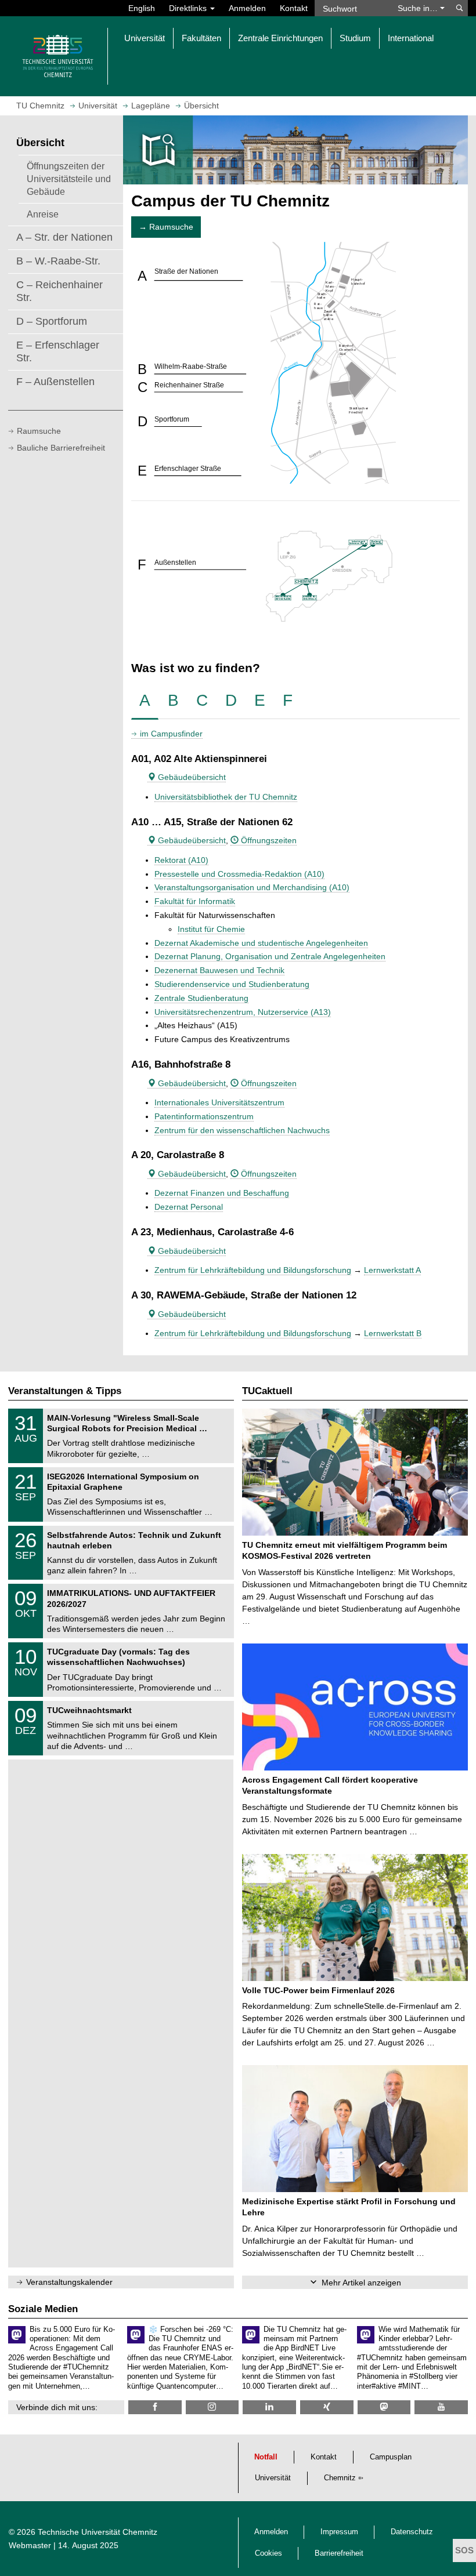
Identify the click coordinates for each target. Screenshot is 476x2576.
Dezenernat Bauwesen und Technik (219, 970)
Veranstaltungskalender (69, 2282)
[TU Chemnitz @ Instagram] (212, 2407)
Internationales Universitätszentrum (219, 1102)
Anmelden (247, 8)
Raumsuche (39, 431)
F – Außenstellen (55, 382)
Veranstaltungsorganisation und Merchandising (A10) (252, 887)
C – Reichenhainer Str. (59, 291)
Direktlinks (189, 8)
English (142, 8)
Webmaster (30, 2545)
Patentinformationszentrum (204, 1116)
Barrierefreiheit (339, 2553)
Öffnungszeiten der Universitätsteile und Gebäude (69, 179)
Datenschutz (412, 2532)
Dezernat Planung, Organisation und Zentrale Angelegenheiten (270, 956)
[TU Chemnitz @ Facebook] (155, 2407)
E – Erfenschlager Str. (58, 351)
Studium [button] (355, 38)
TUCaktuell (267, 1391)
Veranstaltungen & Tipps (65, 1391)
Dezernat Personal (189, 1207)
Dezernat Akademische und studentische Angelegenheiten (261, 943)
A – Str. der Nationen (64, 237)
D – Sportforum (52, 321)
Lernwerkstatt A (392, 1270)
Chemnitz (340, 2478)
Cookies (268, 2553)
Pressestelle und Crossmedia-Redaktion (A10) (239, 874)
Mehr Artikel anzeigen (361, 2283)
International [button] (411, 38)
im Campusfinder (171, 734)
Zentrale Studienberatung (201, 998)
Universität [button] (145, 38)
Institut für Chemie (211, 929)
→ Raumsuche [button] (166, 227)
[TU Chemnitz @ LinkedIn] (269, 2407)
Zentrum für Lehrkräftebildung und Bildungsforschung (253, 1270)
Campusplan (391, 2457)
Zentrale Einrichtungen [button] (280, 38)
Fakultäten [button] (201, 38)
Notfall (266, 2457)
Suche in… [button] (419, 8)
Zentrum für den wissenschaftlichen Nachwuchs (242, 1130)
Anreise (43, 214)
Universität (273, 2478)
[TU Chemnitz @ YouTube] (441, 2407)
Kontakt (294, 8)
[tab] (145, 701)
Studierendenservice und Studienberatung (232, 984)
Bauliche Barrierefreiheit (61, 448)
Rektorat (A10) (181, 860)
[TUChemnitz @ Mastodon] (384, 2407)
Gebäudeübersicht (191, 777)
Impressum (339, 2532)
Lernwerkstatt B (393, 1333)
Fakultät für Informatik (195, 901)
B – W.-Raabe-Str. (58, 261)
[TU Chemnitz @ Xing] (327, 2407)
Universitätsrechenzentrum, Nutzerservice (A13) (243, 1012)
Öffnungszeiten (268, 840)
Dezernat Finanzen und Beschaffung (222, 1193)
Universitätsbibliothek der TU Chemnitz (226, 797)
